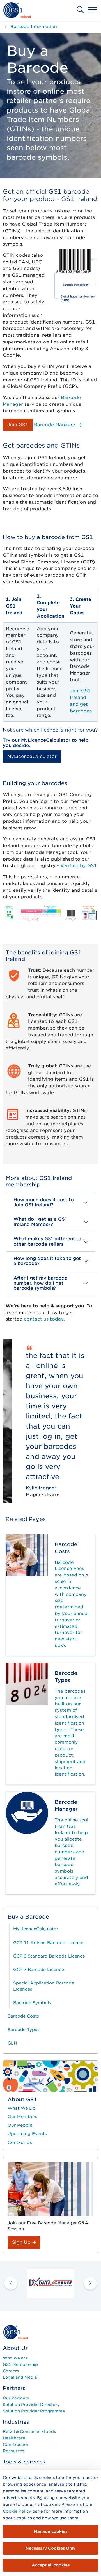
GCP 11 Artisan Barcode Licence (48, 1943)
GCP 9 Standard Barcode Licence (49, 1956)
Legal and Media (20, 2377)
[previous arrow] (11, 2283)
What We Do (21, 2108)
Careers (11, 2371)
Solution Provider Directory (31, 2405)
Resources (13, 2451)
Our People (20, 2125)
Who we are (15, 2358)
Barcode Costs (23, 2016)
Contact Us (20, 2142)
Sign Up (22, 2242)
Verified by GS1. (79, 866)
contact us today (44, 1319)
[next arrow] (90, 2283)
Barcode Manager (55, 425)
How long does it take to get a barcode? (47, 1261)
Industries (16, 2422)
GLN (12, 2043)
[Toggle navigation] (92, 10)
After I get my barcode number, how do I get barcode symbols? (40, 1283)
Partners (14, 2388)
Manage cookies (50, 2531)
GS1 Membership (20, 2364)
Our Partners (16, 2398)
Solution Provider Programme (34, 2411)
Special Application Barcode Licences (44, 1986)
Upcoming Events (27, 2134)
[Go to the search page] (81, 13)
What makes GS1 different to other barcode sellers (47, 1241)
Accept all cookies (51, 2565)
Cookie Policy (17, 2511)
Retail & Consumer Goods (29, 2431)
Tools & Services (24, 2462)
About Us (15, 2348)
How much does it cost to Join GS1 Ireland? (44, 1202)
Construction (16, 2444)
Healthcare (14, 2438)
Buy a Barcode (28, 1917)
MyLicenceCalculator (32, 756)
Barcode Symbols (32, 2003)
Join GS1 (18, 425)
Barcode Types (24, 2030)
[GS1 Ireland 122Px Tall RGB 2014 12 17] (15, 2332)
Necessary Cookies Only (50, 2548)
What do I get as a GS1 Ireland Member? (40, 1222)
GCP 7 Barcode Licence (39, 1970)
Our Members (22, 2117)
